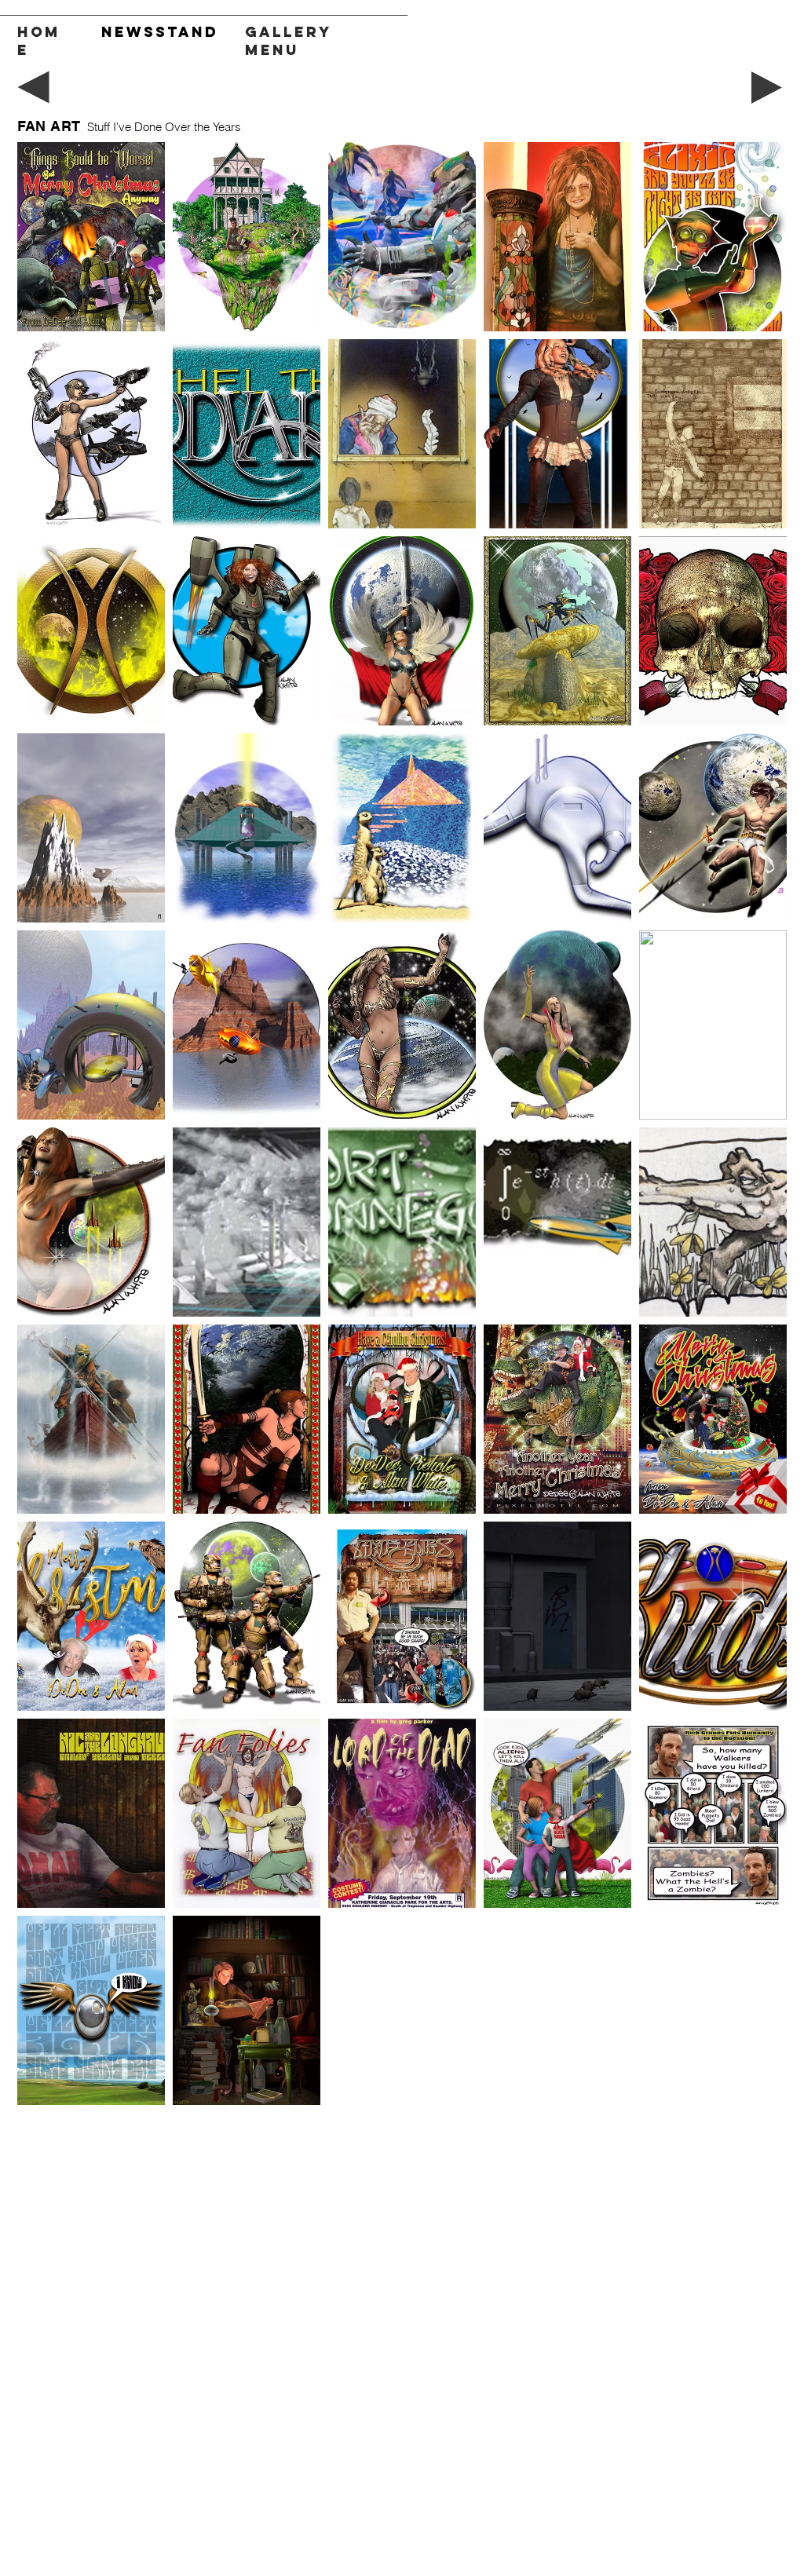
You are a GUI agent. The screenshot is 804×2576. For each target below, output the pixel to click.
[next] (758, 1132)
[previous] (46, 1132)
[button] (91, 237)
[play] (753, 2091)
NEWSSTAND (160, 32)
